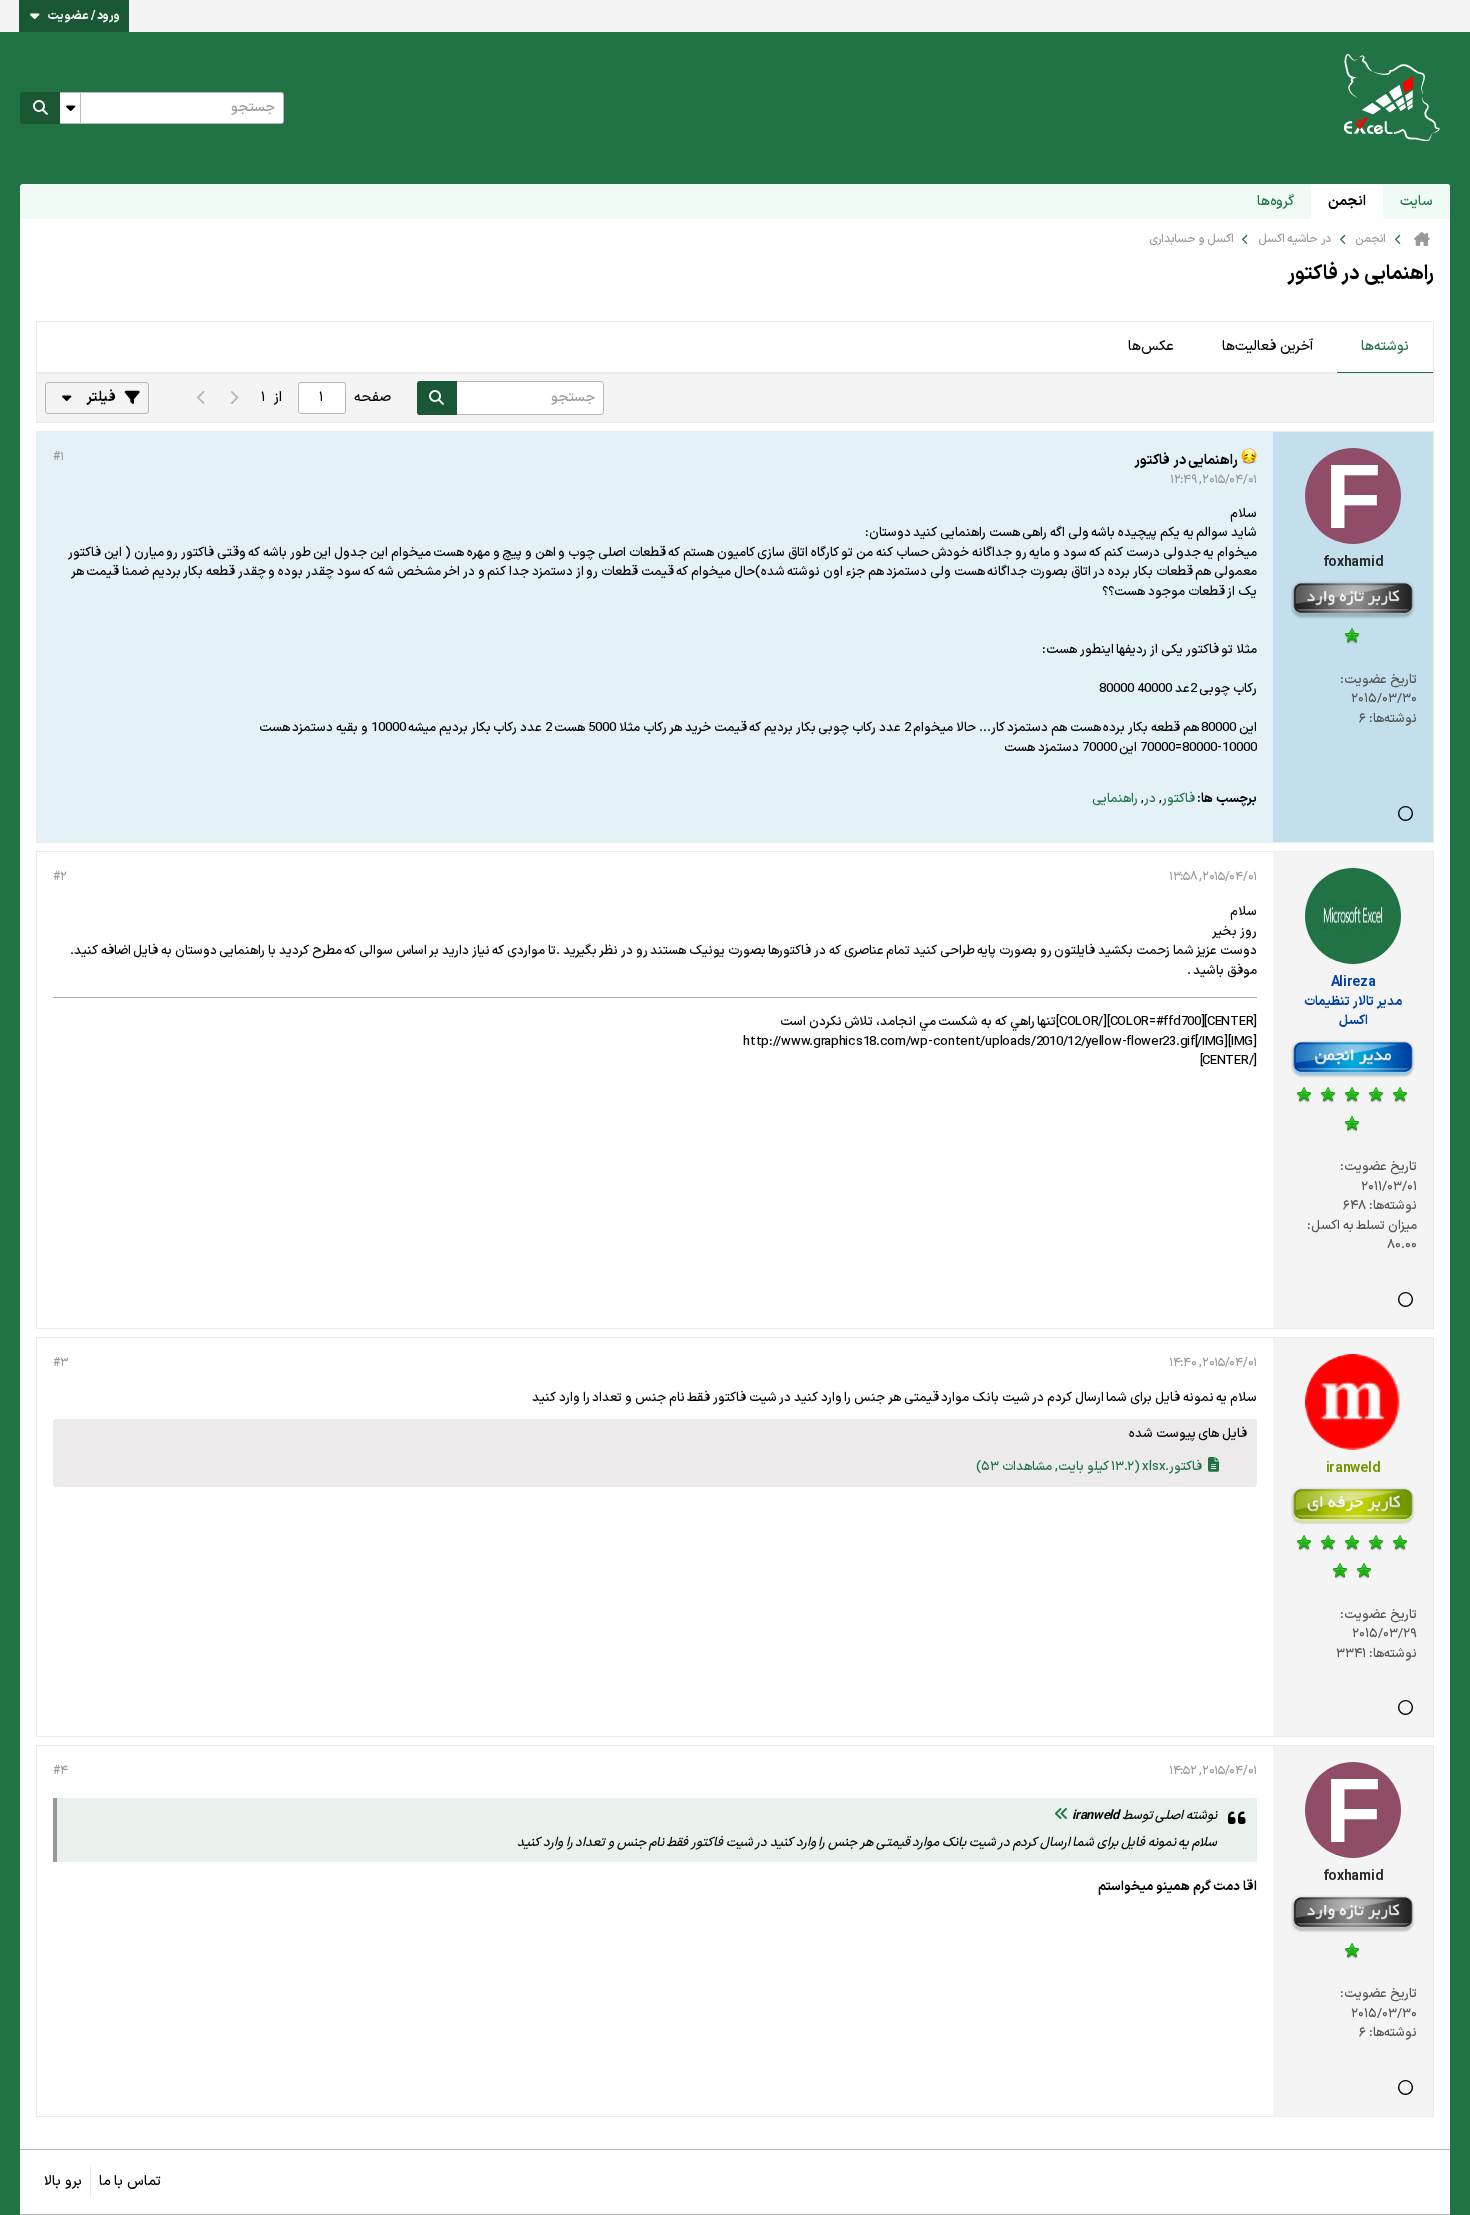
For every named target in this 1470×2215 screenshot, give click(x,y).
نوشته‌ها (1385, 346)
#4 (60, 1771)
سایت (1416, 201)
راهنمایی (1115, 799)
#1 (58, 457)
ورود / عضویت (84, 16)
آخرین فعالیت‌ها (1267, 346)
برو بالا (63, 2181)
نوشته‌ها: (1393, 719)
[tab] (1385, 348)
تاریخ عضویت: (1378, 680)
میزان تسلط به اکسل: (1362, 1226)
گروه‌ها (1275, 201)
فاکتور (1178, 799)
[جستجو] (40, 108)
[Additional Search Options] (70, 108)
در (1150, 799)
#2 (59, 877)
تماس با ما (130, 2181)
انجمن (1347, 201)
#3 (60, 1363)
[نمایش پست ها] (1062, 1816)
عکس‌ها (1151, 346)
